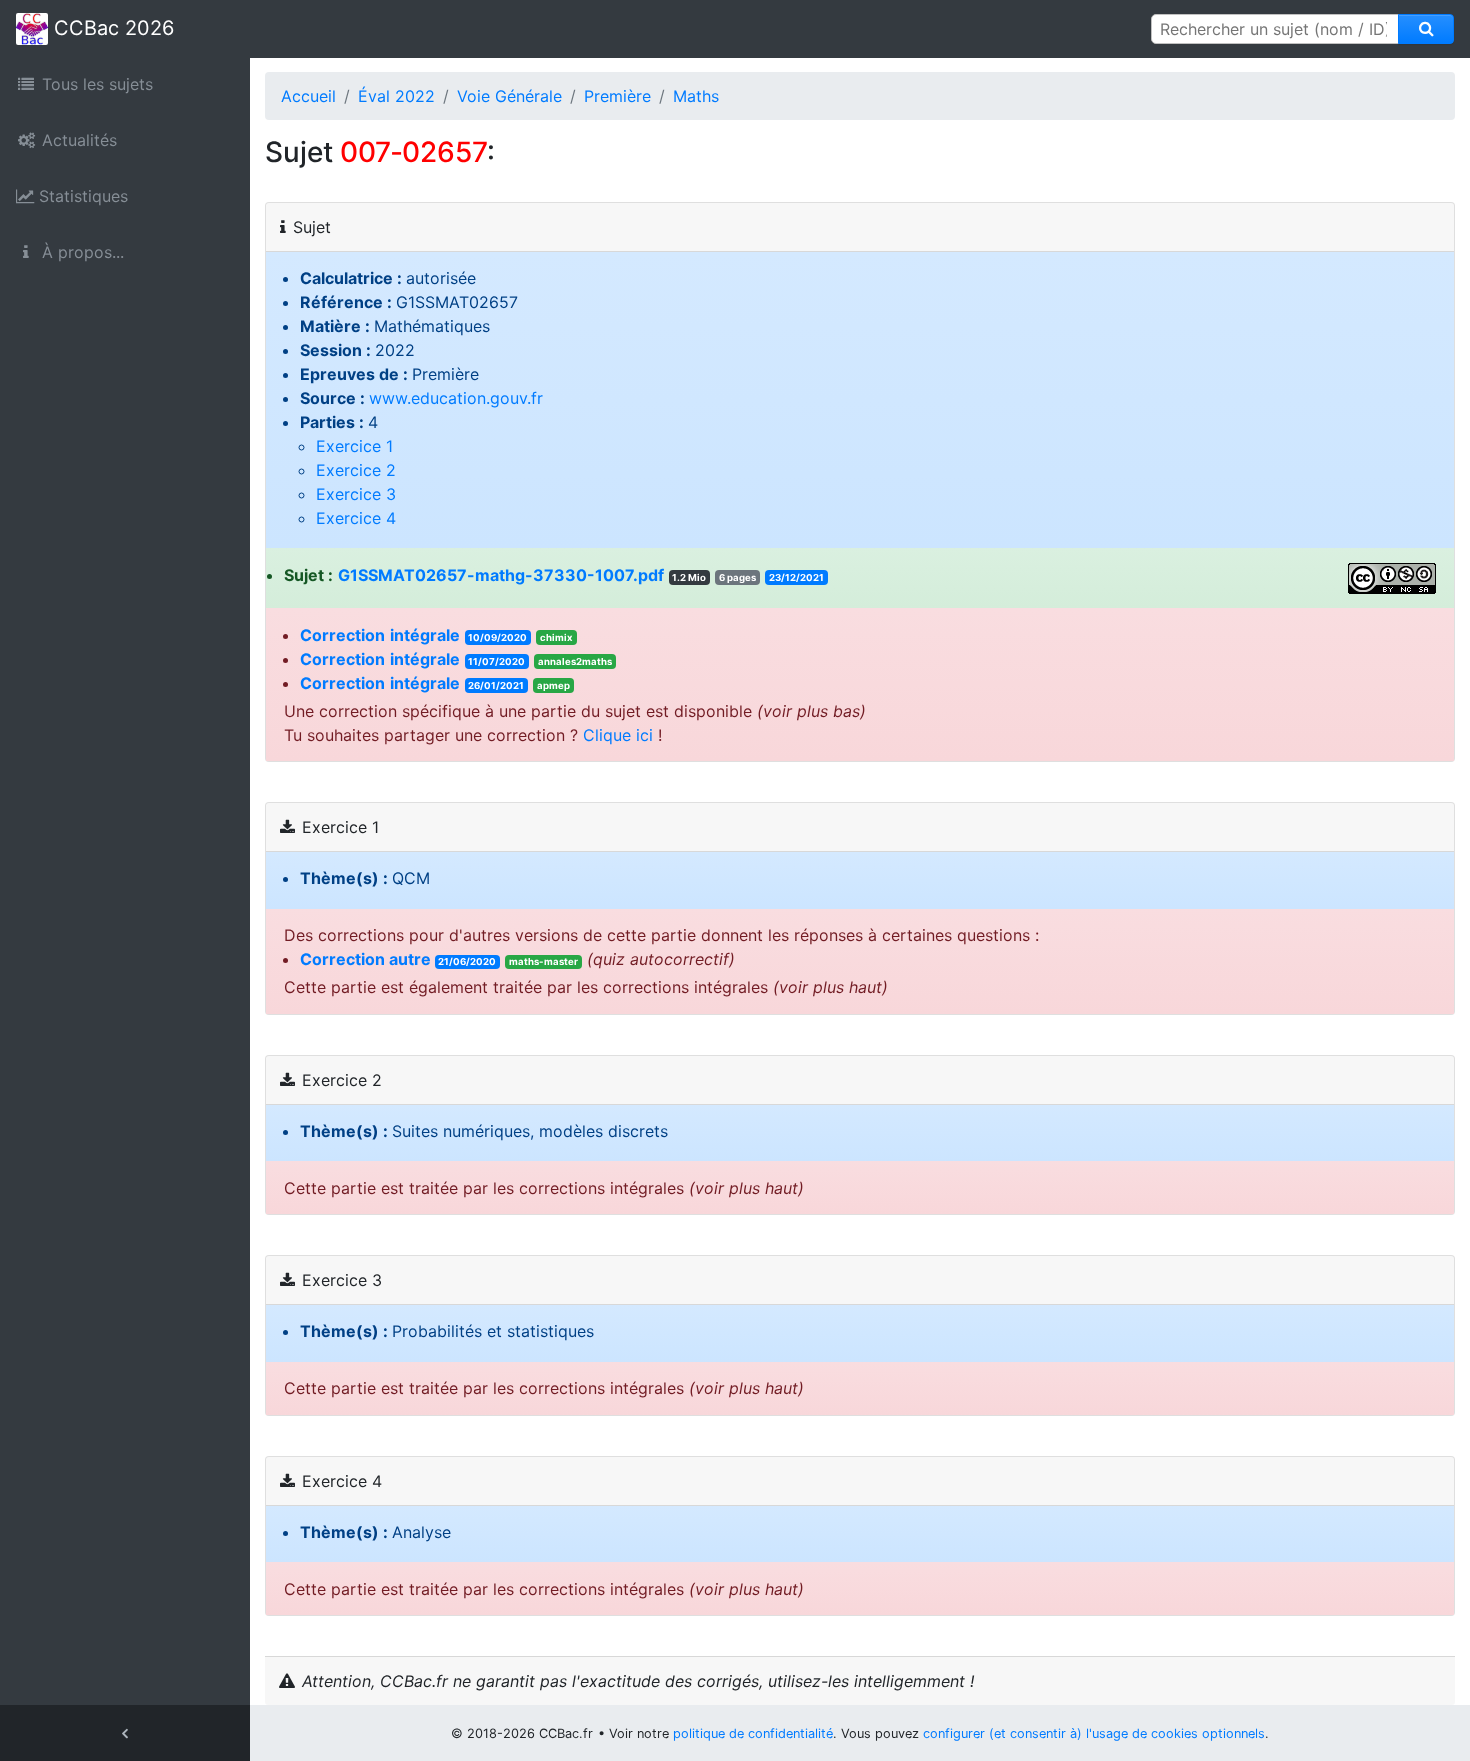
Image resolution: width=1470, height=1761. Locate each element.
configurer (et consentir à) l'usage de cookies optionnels (1094, 1733)
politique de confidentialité (753, 1733)
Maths (696, 96)
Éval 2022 (396, 96)
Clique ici (618, 735)
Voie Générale (509, 96)
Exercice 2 (356, 470)
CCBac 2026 (111, 28)
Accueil (308, 96)
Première (617, 96)
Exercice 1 (354, 446)
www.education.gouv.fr (456, 398)
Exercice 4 (356, 518)
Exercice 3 (356, 494)
